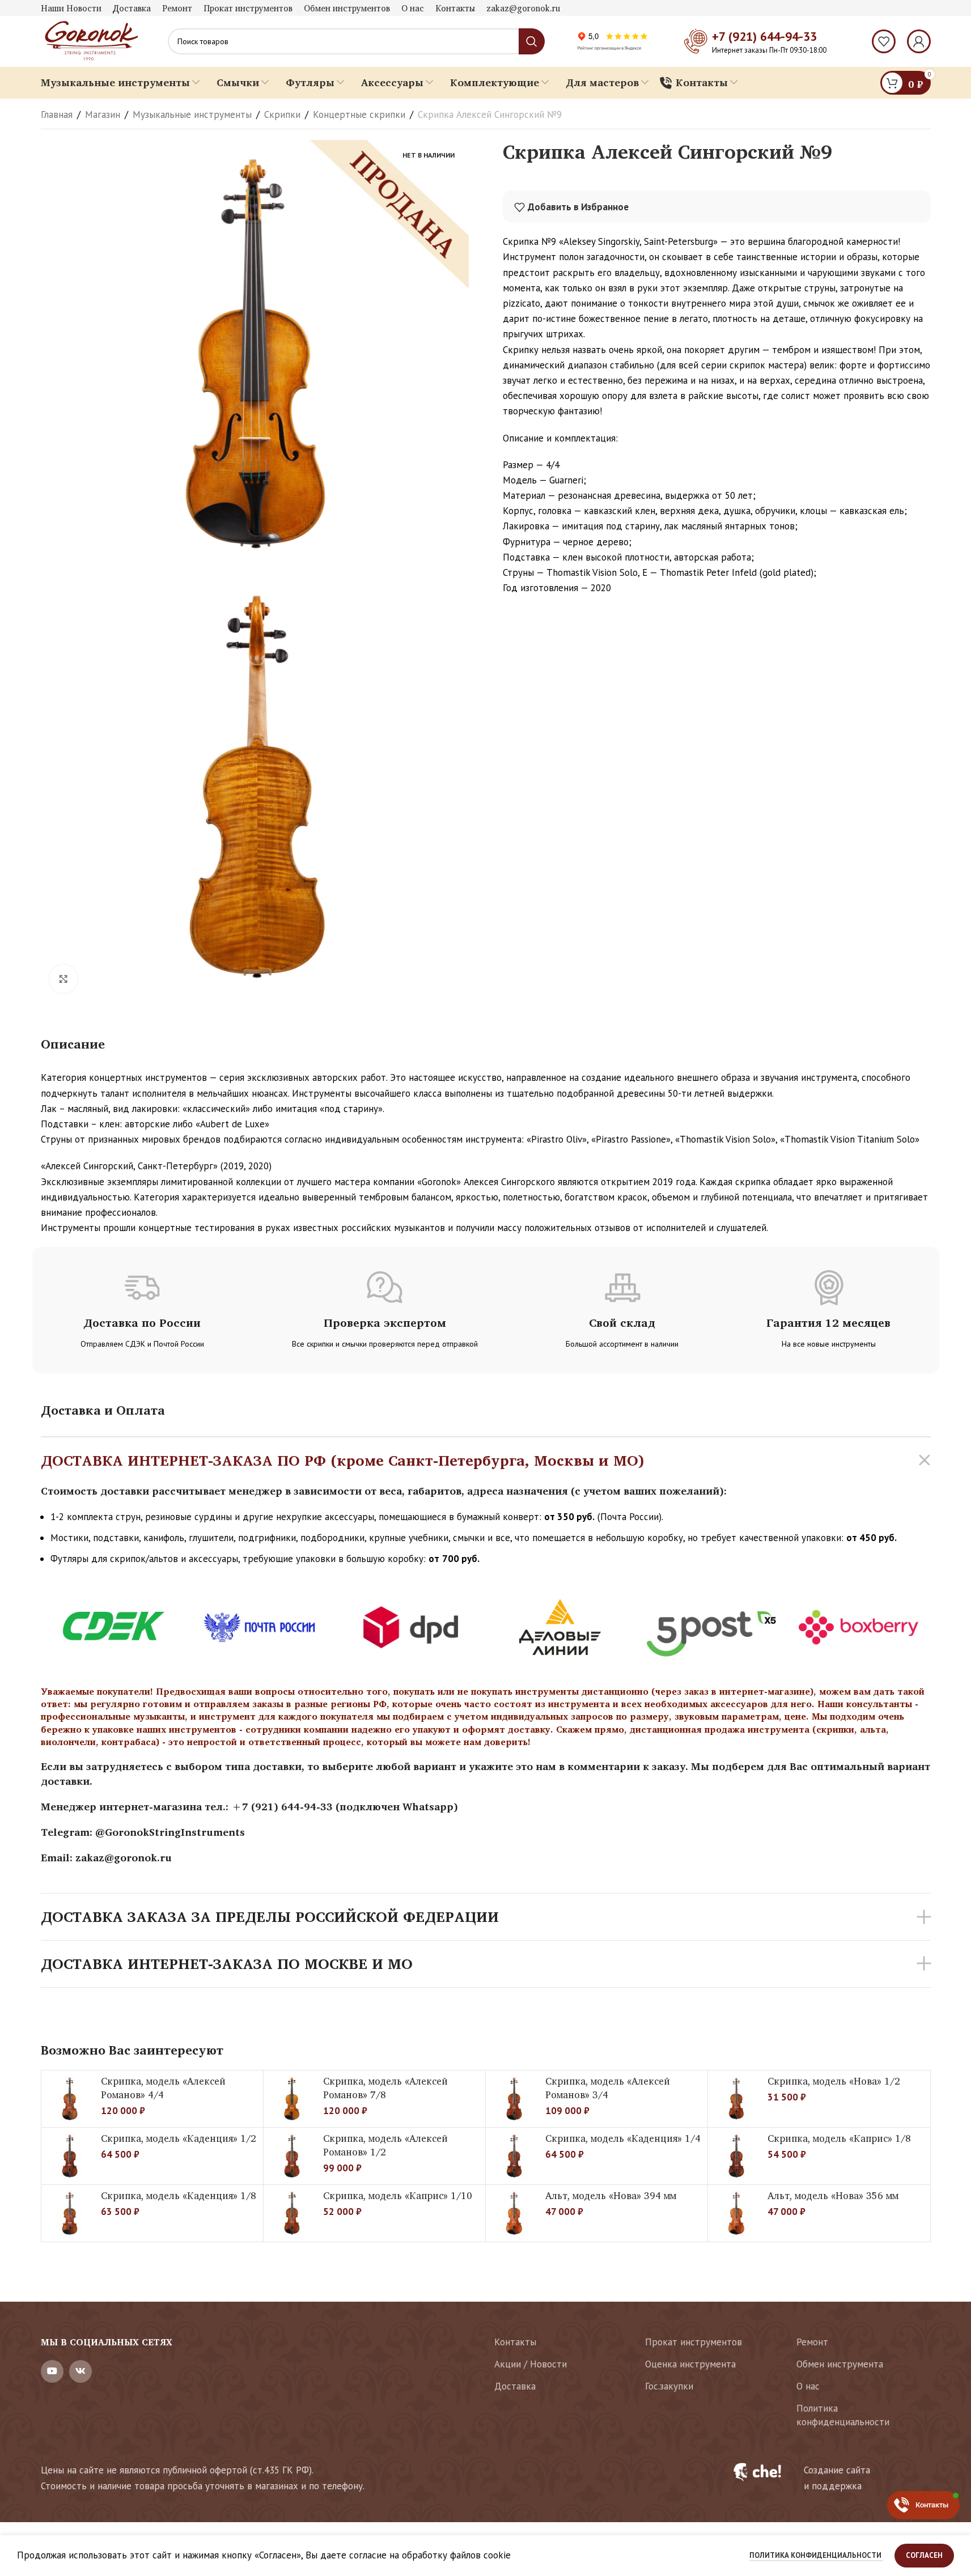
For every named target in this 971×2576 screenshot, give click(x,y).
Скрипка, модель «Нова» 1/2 (834, 2081)
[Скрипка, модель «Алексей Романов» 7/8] (292, 2099)
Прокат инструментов (694, 2342)
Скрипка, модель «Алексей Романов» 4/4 (163, 2088)
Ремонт (812, 2342)
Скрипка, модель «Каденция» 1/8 (179, 2195)
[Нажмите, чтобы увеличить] (63, 979)
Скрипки (282, 114)
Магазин (103, 114)
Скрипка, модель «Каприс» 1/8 (839, 2138)
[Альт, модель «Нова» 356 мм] (736, 2213)
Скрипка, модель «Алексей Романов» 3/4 (608, 2088)
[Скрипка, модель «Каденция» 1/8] (70, 2213)
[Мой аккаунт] (919, 41)
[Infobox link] (825, 2478)
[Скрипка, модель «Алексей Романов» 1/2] (292, 2156)
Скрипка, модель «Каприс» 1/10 (398, 2195)
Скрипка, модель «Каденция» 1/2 (179, 2138)
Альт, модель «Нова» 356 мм (833, 2195)
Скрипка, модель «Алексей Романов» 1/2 (385, 2145)
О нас (808, 2386)
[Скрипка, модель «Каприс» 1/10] (292, 2213)
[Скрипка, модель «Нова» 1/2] (736, 2099)
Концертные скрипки (359, 114)
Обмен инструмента (840, 2364)
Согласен (924, 2555)
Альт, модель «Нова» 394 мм (611, 2195)
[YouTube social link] (52, 2371)
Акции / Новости (531, 2364)
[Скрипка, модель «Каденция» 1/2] (70, 2156)
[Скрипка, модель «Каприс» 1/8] (736, 2156)
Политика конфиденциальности (843, 2415)
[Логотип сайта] (90, 40)
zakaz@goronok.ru (124, 1857)
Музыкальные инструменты (192, 114)
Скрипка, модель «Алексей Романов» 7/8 (385, 2088)
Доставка (515, 2386)
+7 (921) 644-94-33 (764, 36)
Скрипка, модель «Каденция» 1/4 (623, 2138)
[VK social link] (80, 2371)
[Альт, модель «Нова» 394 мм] (514, 2213)
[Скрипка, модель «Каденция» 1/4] (514, 2156)
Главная (57, 114)
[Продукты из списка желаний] (884, 41)
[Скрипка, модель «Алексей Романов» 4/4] (70, 2099)
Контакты (515, 2342)
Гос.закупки (669, 2386)
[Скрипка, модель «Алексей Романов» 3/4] (514, 2099)
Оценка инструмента (690, 2364)
